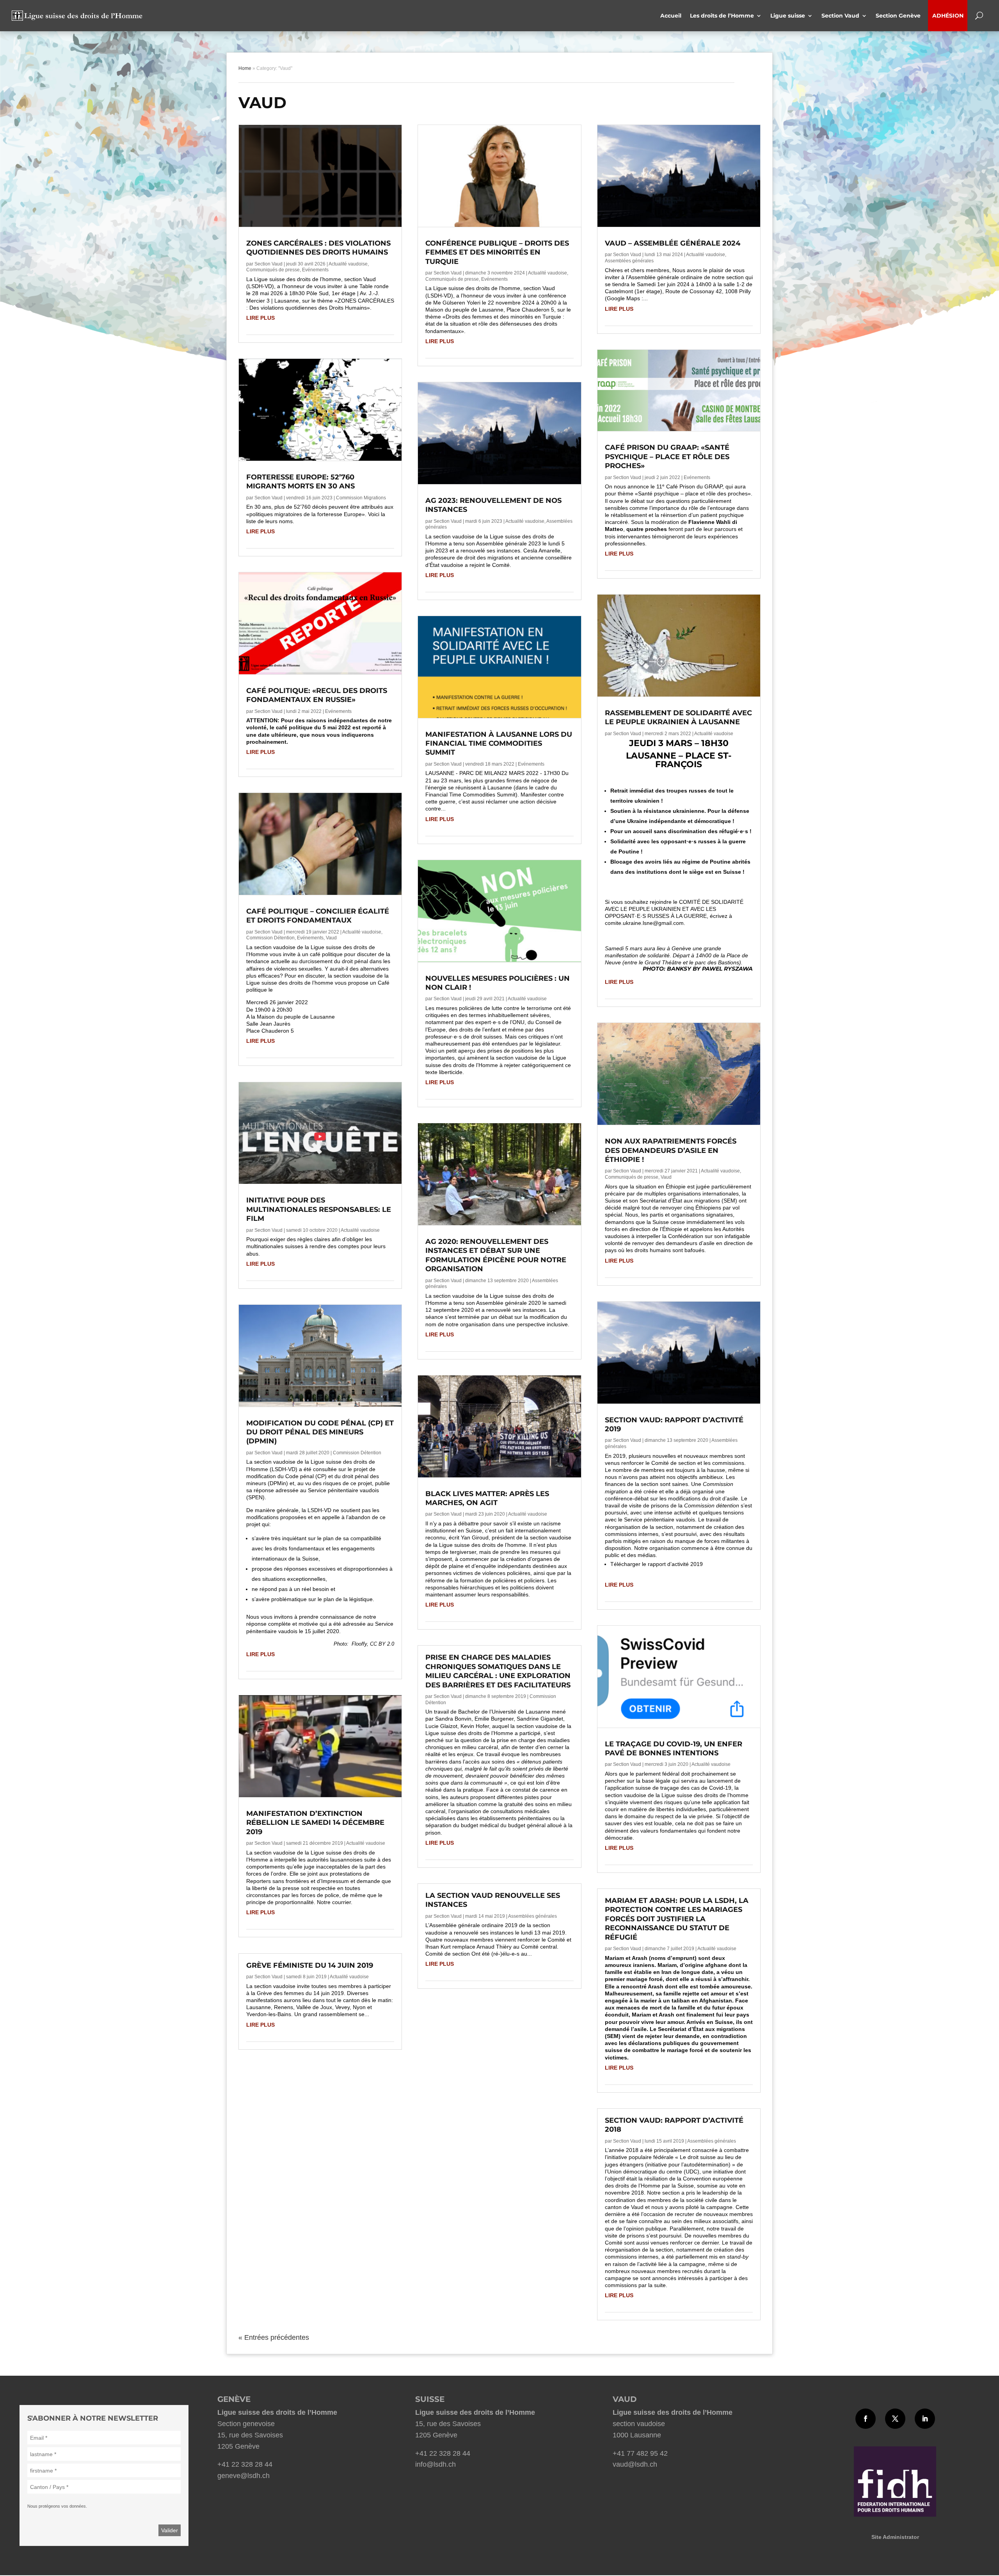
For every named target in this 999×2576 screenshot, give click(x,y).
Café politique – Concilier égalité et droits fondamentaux (318, 916)
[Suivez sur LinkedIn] (925, 2419)
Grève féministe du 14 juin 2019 (310, 1965)
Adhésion (948, 16)
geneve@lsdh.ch (244, 2476)
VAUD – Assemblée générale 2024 (673, 243)
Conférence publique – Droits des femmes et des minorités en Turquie (497, 252)
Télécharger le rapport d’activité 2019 (657, 1564)
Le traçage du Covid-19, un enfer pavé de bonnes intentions (674, 1749)
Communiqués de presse (273, 270)
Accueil (671, 16)
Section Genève (900, 16)
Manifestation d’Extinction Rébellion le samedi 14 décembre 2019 (315, 1823)
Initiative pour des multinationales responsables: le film (319, 1209)
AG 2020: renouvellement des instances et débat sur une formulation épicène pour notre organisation (496, 1255)
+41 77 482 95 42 (640, 2453)
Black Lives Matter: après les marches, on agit (487, 1498)
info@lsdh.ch (436, 2464)
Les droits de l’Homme (722, 16)
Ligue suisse (788, 16)
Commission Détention (270, 938)
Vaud (331, 938)
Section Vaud (840, 16)
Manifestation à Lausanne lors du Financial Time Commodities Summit (499, 744)
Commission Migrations (361, 498)
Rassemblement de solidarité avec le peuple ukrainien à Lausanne (678, 717)
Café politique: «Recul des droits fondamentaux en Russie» (317, 695)
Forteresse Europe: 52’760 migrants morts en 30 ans (300, 482)
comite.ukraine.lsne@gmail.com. (645, 923)
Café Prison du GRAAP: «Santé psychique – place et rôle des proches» (667, 457)
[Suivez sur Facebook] (866, 2419)
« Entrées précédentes (274, 2337)
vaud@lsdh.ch (635, 2464)
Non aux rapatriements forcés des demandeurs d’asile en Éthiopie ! (671, 1150)
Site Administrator (895, 2537)
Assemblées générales (532, 1916)
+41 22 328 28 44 (245, 2464)
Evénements (315, 270)
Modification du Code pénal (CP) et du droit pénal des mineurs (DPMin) (320, 1432)
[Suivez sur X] (895, 2419)
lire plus (260, 318)
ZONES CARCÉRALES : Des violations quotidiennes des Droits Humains (318, 248)
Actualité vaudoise (348, 264)
